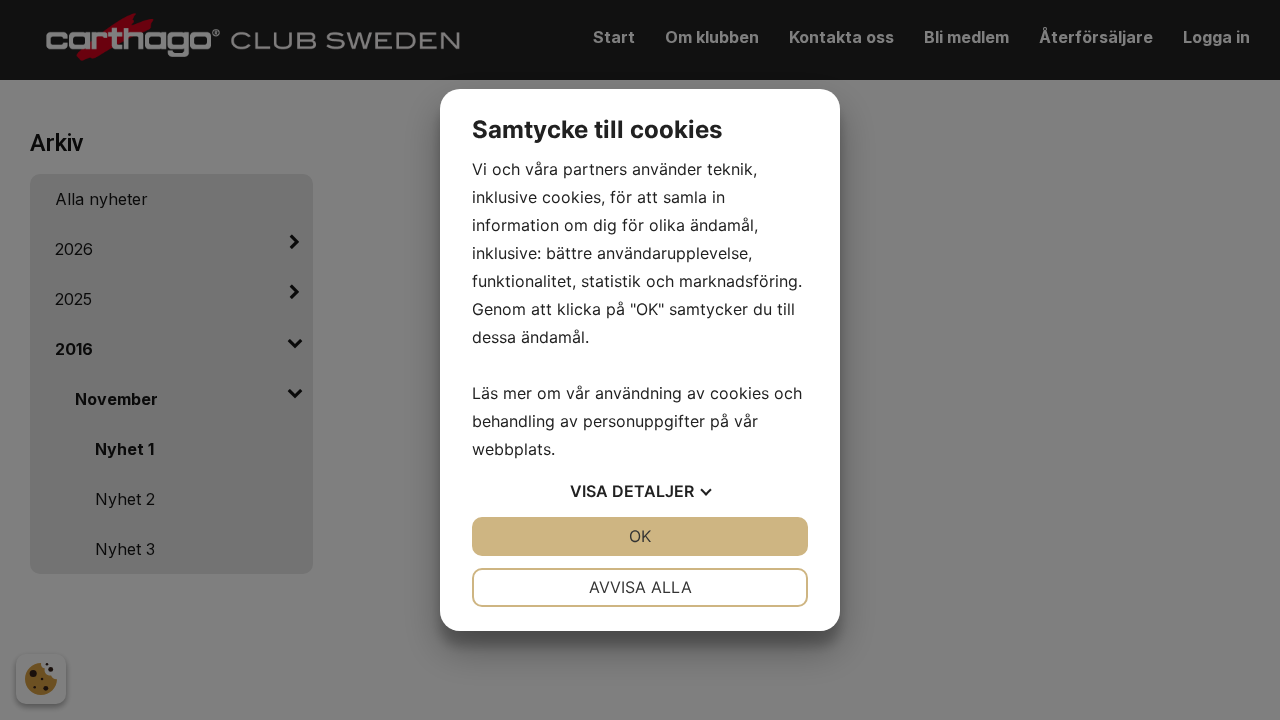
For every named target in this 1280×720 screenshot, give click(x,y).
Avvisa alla (640, 587)
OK (640, 536)
